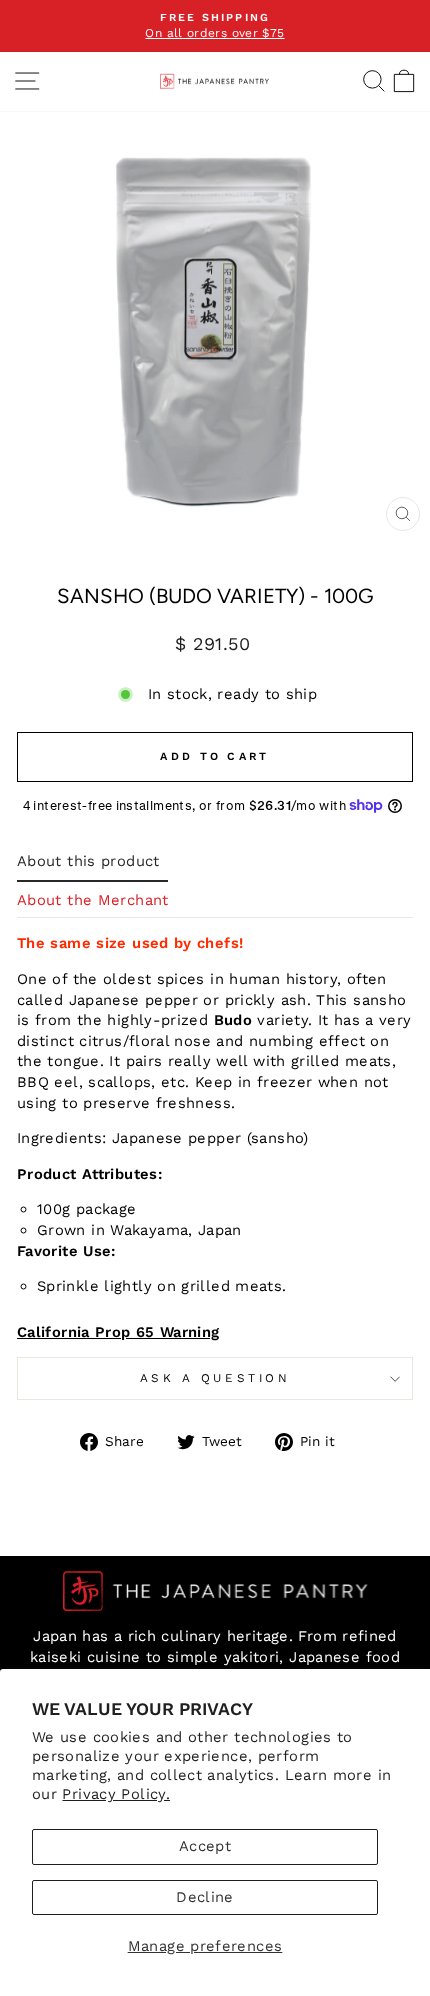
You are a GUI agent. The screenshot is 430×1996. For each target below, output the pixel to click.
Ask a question (215, 1378)
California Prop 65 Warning (118, 1332)
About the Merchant (93, 900)
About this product (88, 861)
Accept (205, 1846)
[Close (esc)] (403, 514)
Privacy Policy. (116, 1794)
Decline (205, 1897)
